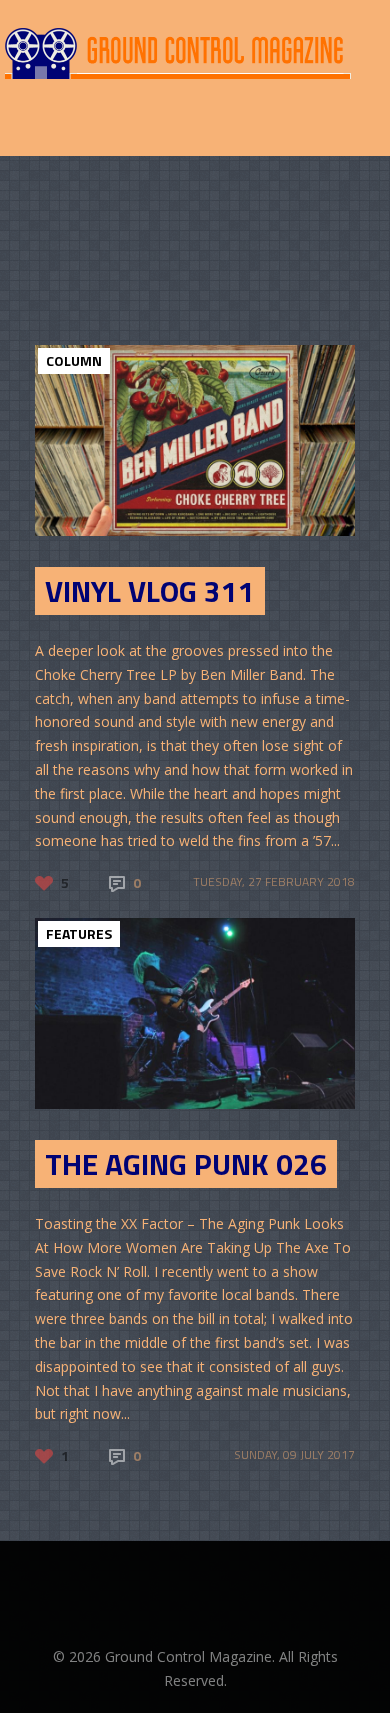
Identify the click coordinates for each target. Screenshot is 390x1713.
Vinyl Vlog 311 (150, 591)
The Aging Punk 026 (186, 1164)
